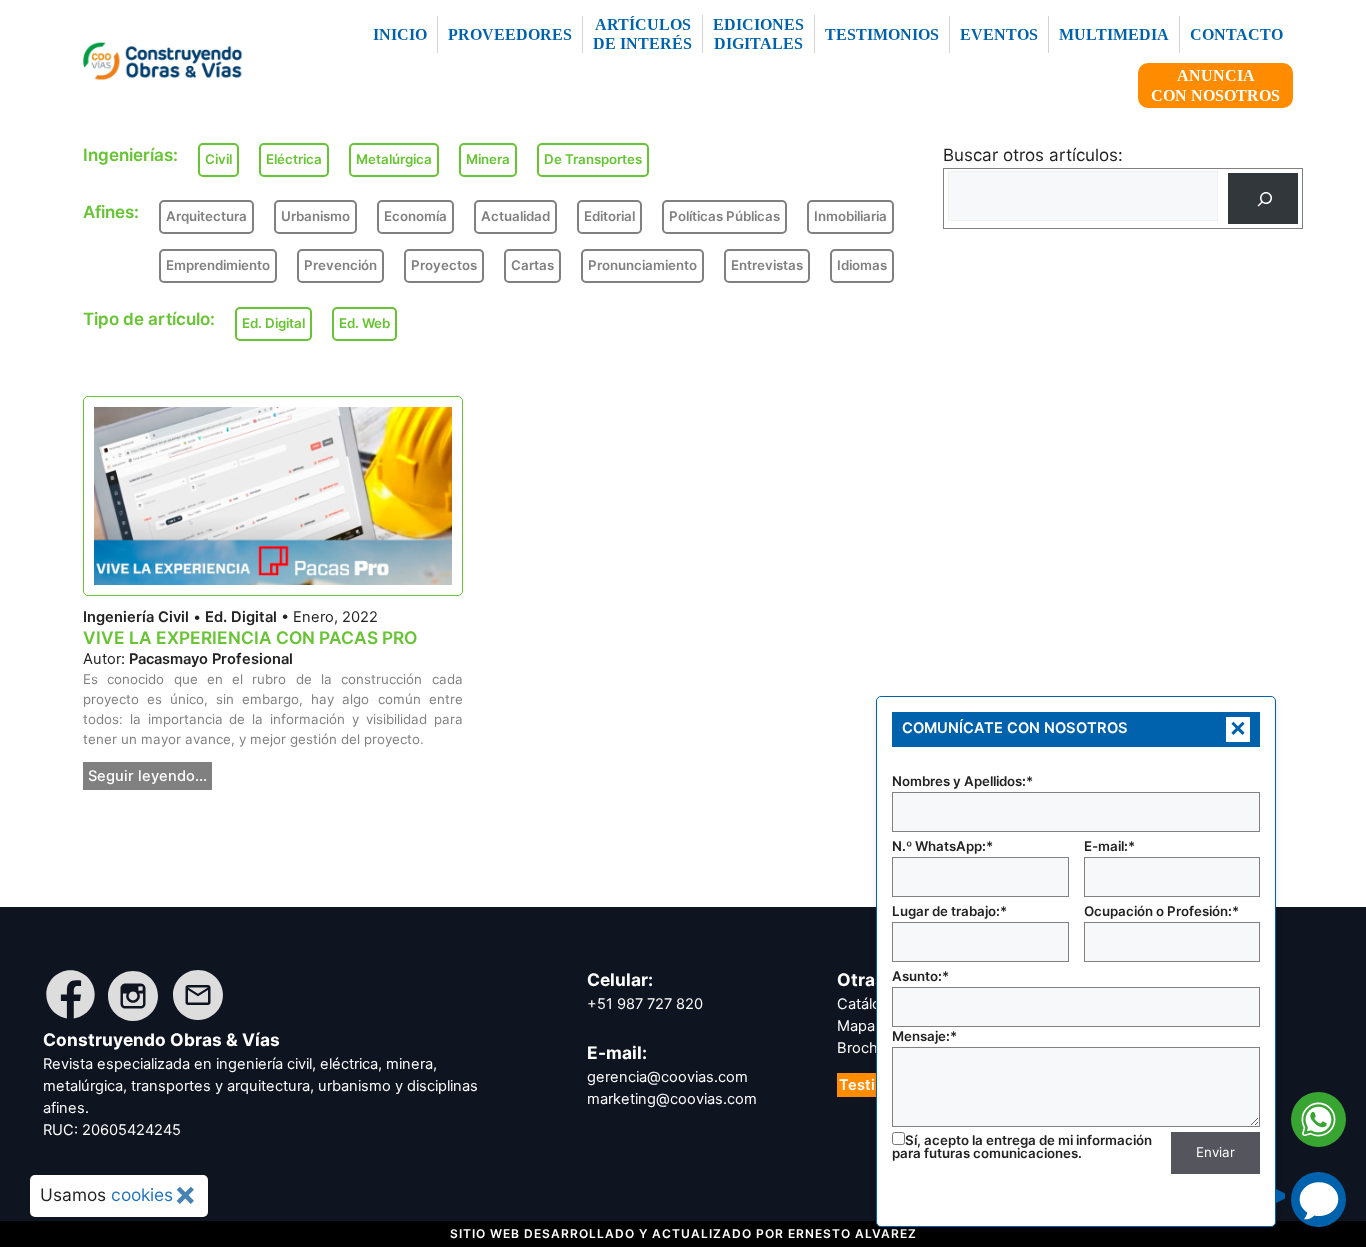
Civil (218, 159)
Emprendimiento (218, 265)
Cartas (532, 265)
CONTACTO (1236, 34)
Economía (415, 216)
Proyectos (444, 265)
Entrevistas (767, 265)
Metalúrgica (394, 159)
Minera (488, 159)
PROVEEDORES (510, 34)
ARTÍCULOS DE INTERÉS (642, 34)
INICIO (400, 34)
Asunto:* (920, 976)
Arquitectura (206, 216)
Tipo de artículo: (149, 319)
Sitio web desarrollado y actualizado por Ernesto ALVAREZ (683, 1233)
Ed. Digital (241, 617)
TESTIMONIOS (882, 34)
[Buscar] (1263, 198)
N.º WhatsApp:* (942, 846)
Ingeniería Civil (136, 617)
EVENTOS (999, 34)
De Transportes (593, 159)
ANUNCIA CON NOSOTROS (1215, 85)
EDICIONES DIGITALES (758, 34)
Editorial (609, 216)
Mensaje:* (924, 1036)
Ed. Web (364, 323)
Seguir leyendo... (147, 776)
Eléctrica (294, 159)
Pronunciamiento (642, 265)
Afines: (111, 212)
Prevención (340, 265)
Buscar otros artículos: (1033, 155)
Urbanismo (315, 216)
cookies (142, 1194)
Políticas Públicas (724, 216)
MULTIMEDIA (1114, 34)
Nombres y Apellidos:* (962, 781)
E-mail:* (1109, 846)
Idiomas (862, 265)
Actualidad (515, 216)
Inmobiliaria (850, 216)
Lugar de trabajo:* (949, 911)
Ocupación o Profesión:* (1161, 911)
